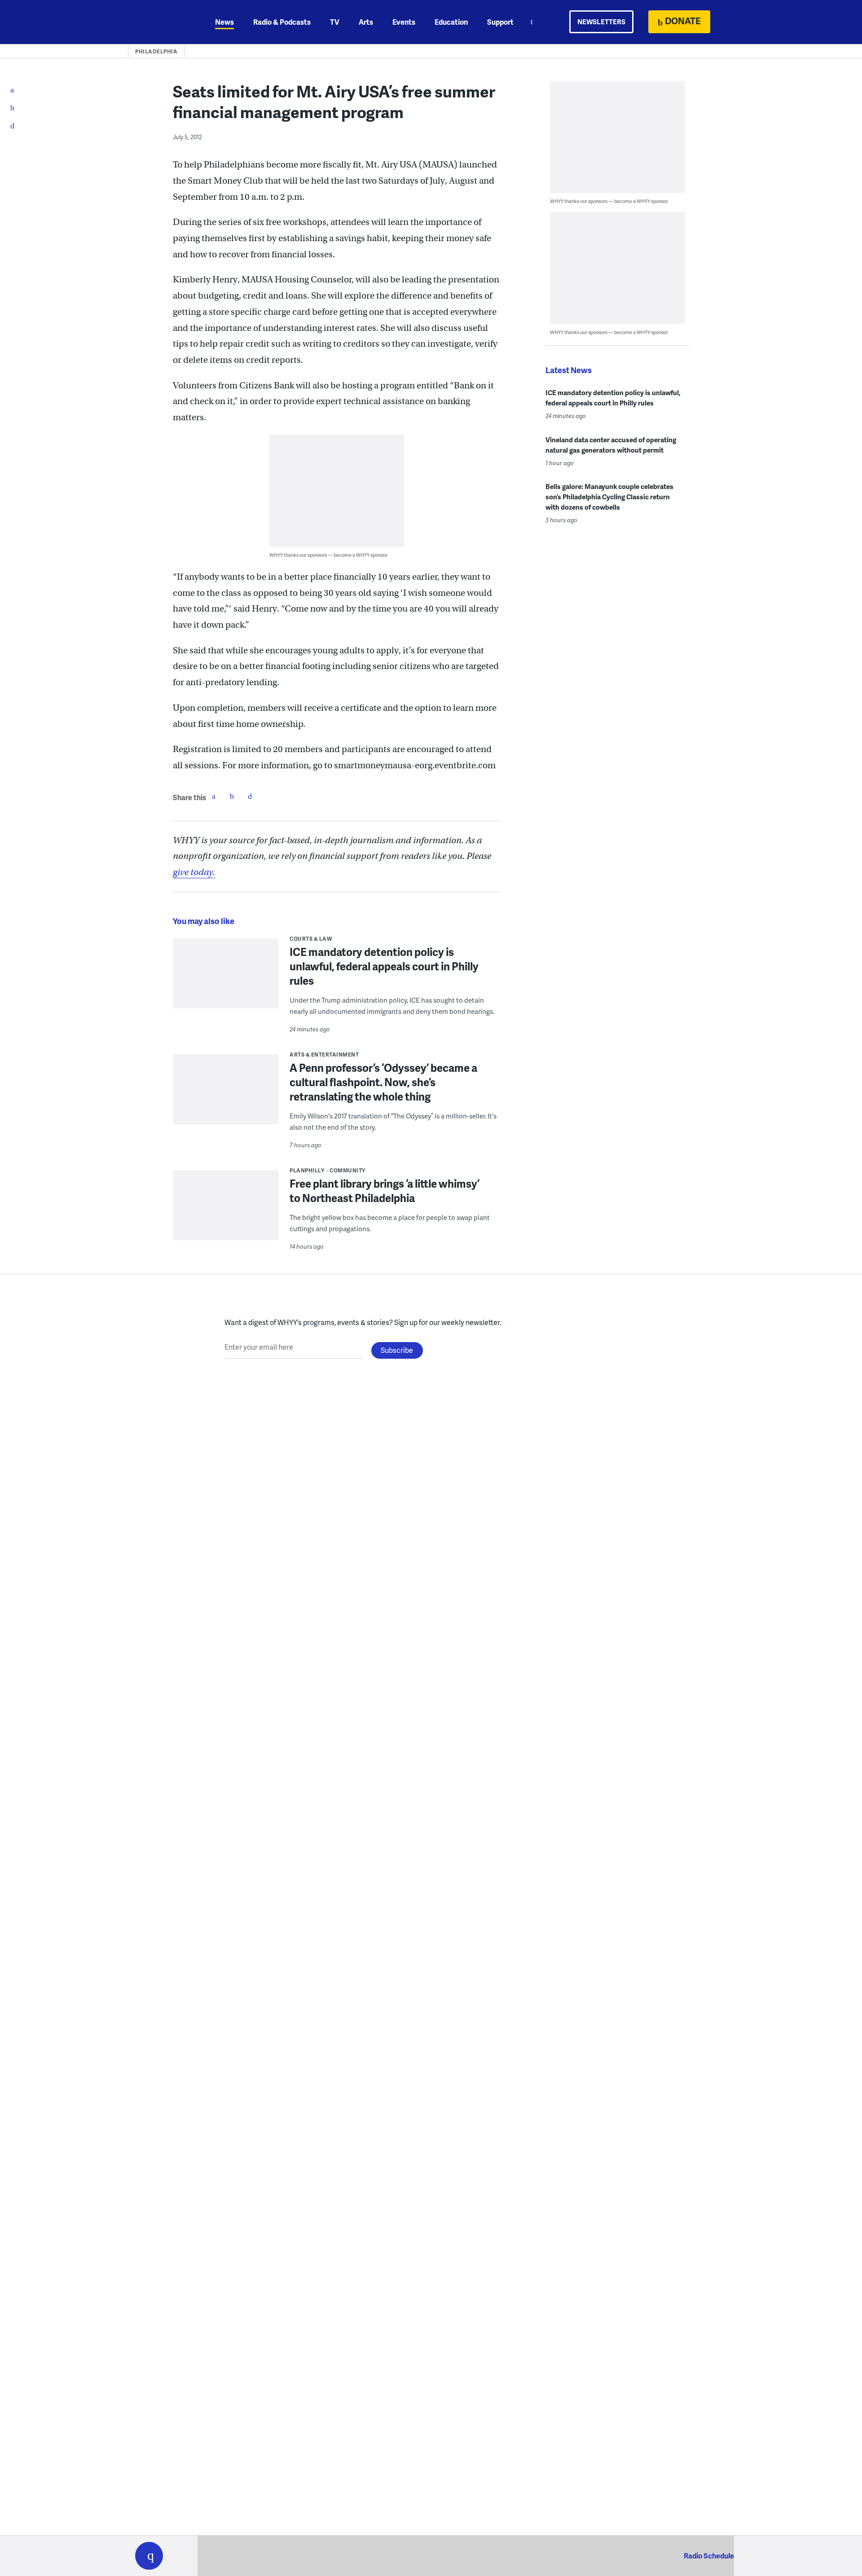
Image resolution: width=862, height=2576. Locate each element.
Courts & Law (311, 939)
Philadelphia (156, 51)
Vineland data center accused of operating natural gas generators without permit (611, 445)
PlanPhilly (307, 1170)
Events (404, 22)
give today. (194, 872)
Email (250, 796)
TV (335, 22)
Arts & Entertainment (324, 1055)
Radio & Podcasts (282, 22)
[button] (149, 2556)
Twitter (232, 796)
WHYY (161, 22)
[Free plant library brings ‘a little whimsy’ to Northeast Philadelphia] (226, 1211)
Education (451, 22)
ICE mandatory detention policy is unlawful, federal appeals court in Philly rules (384, 966)
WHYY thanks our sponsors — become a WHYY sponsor (328, 555)
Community (347, 1170)
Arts (366, 22)
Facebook (214, 796)
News (224, 22)
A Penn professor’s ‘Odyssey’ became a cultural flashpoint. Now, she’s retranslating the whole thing (383, 1082)
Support (500, 22)
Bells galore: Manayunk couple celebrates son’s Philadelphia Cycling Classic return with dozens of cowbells (609, 497)
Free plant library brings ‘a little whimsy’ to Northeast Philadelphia (385, 1191)
